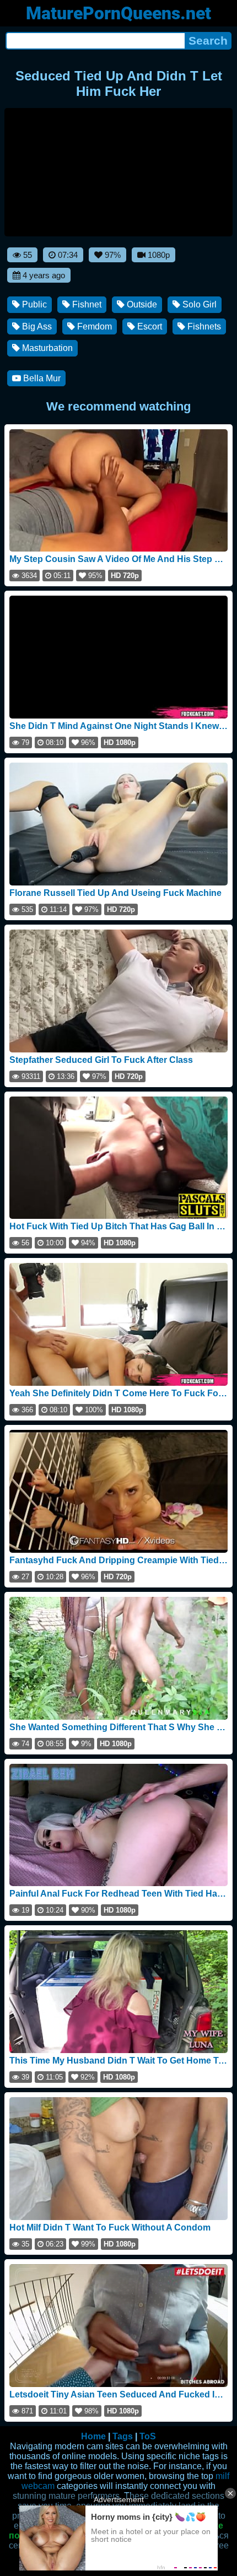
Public (33, 304)
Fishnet (86, 304)
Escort (149, 326)
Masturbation (46, 348)
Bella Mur (41, 378)
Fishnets (203, 326)
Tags (123, 2436)
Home (93, 2436)
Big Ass (36, 326)
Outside (141, 304)
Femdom (93, 326)
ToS (148, 2436)
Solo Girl (198, 304)
